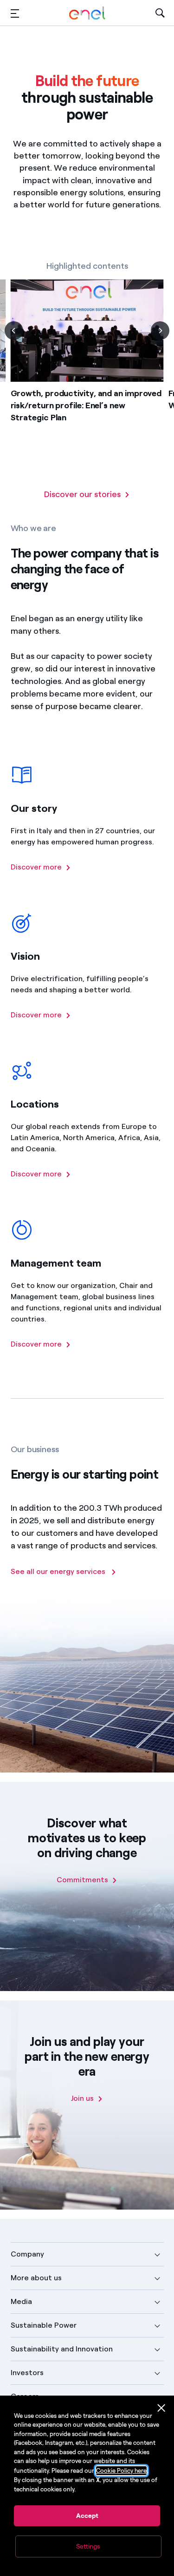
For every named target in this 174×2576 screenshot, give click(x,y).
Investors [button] (27, 2373)
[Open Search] (160, 13)
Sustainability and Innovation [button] (62, 2349)
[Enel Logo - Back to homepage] (87, 13)
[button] (15, 13)
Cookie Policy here (121, 2471)
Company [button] (27, 2254)
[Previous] (14, 331)
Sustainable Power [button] (44, 2325)
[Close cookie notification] (161, 2408)
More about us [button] (36, 2278)
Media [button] (21, 2301)
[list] (87, 384)
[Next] (160, 331)
